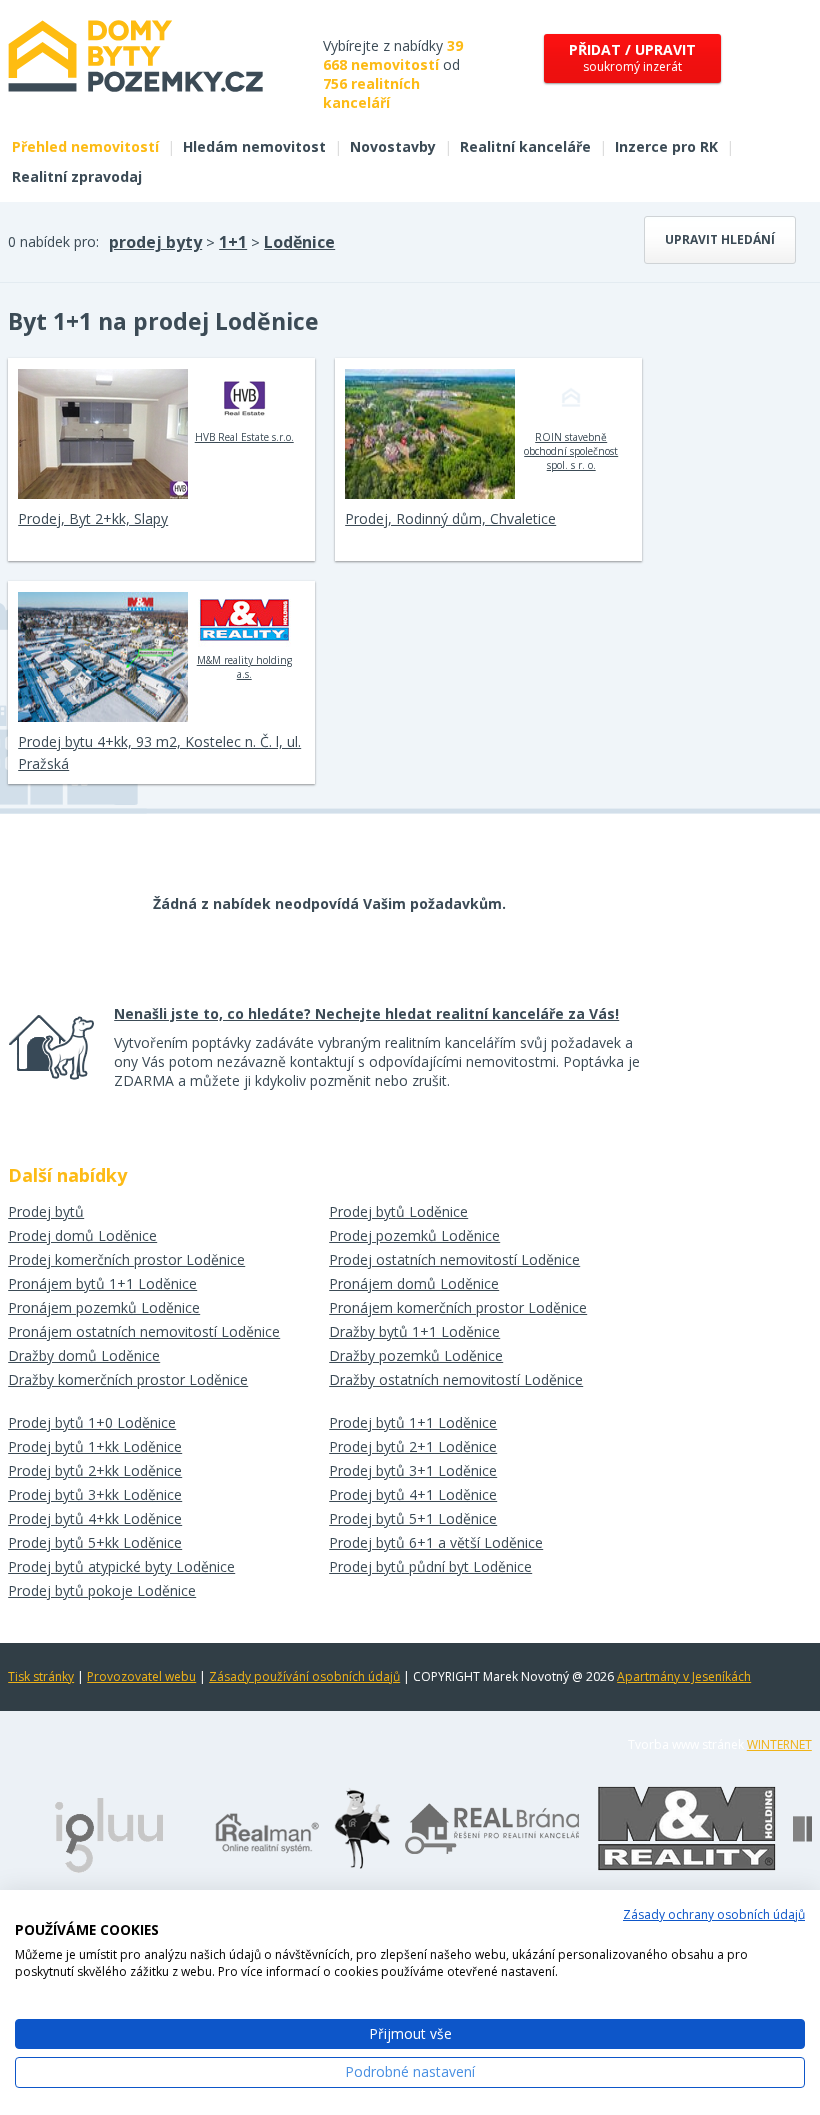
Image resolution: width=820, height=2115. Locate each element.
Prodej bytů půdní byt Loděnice (430, 1566)
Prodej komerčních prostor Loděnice (126, 1259)
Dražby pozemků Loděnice (416, 1355)
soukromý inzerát (632, 57)
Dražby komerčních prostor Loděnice (128, 1379)
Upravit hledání (720, 239)
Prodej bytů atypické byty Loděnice (121, 1566)
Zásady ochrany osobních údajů (714, 1914)
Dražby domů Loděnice (84, 1355)
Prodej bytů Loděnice (398, 1211)
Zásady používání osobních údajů (304, 1676)
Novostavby (393, 146)
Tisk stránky (41, 1676)
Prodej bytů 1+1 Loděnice (413, 1422)
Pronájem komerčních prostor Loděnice (458, 1307)
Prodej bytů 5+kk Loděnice (95, 1542)
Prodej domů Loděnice (82, 1235)
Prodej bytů (46, 1211)
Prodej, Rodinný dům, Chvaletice (450, 518)
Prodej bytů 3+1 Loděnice (413, 1470)
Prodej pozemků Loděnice (414, 1235)
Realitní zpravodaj (77, 176)
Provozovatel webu (141, 1676)
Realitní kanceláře (525, 146)
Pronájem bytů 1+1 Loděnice (102, 1283)
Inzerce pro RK (666, 146)
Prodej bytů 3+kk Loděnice (95, 1494)
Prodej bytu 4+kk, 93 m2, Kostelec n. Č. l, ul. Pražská (159, 752)
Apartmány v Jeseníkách (684, 1676)
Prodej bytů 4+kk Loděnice (95, 1518)
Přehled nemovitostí (85, 146)
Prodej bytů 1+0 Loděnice (92, 1422)
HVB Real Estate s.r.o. (244, 437)
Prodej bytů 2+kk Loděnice (95, 1470)
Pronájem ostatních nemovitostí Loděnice (144, 1331)
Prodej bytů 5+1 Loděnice (413, 1518)
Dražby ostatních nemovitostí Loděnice (456, 1379)
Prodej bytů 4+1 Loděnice (413, 1494)
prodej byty (155, 242)
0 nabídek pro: (53, 241)
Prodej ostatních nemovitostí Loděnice (454, 1259)
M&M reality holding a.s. (244, 667)
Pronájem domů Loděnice (414, 1283)
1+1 (233, 242)
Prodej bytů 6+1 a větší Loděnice (436, 1542)
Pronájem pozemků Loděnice (104, 1307)
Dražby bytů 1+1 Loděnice (414, 1331)
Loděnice (299, 242)
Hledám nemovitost (254, 146)
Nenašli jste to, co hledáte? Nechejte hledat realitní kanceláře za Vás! (366, 1013)
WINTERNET (779, 1744)
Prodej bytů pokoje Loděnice (102, 1590)
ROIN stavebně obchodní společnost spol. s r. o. (571, 451)
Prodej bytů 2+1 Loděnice (413, 1446)
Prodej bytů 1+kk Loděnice (95, 1446)
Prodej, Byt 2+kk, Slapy (93, 518)
